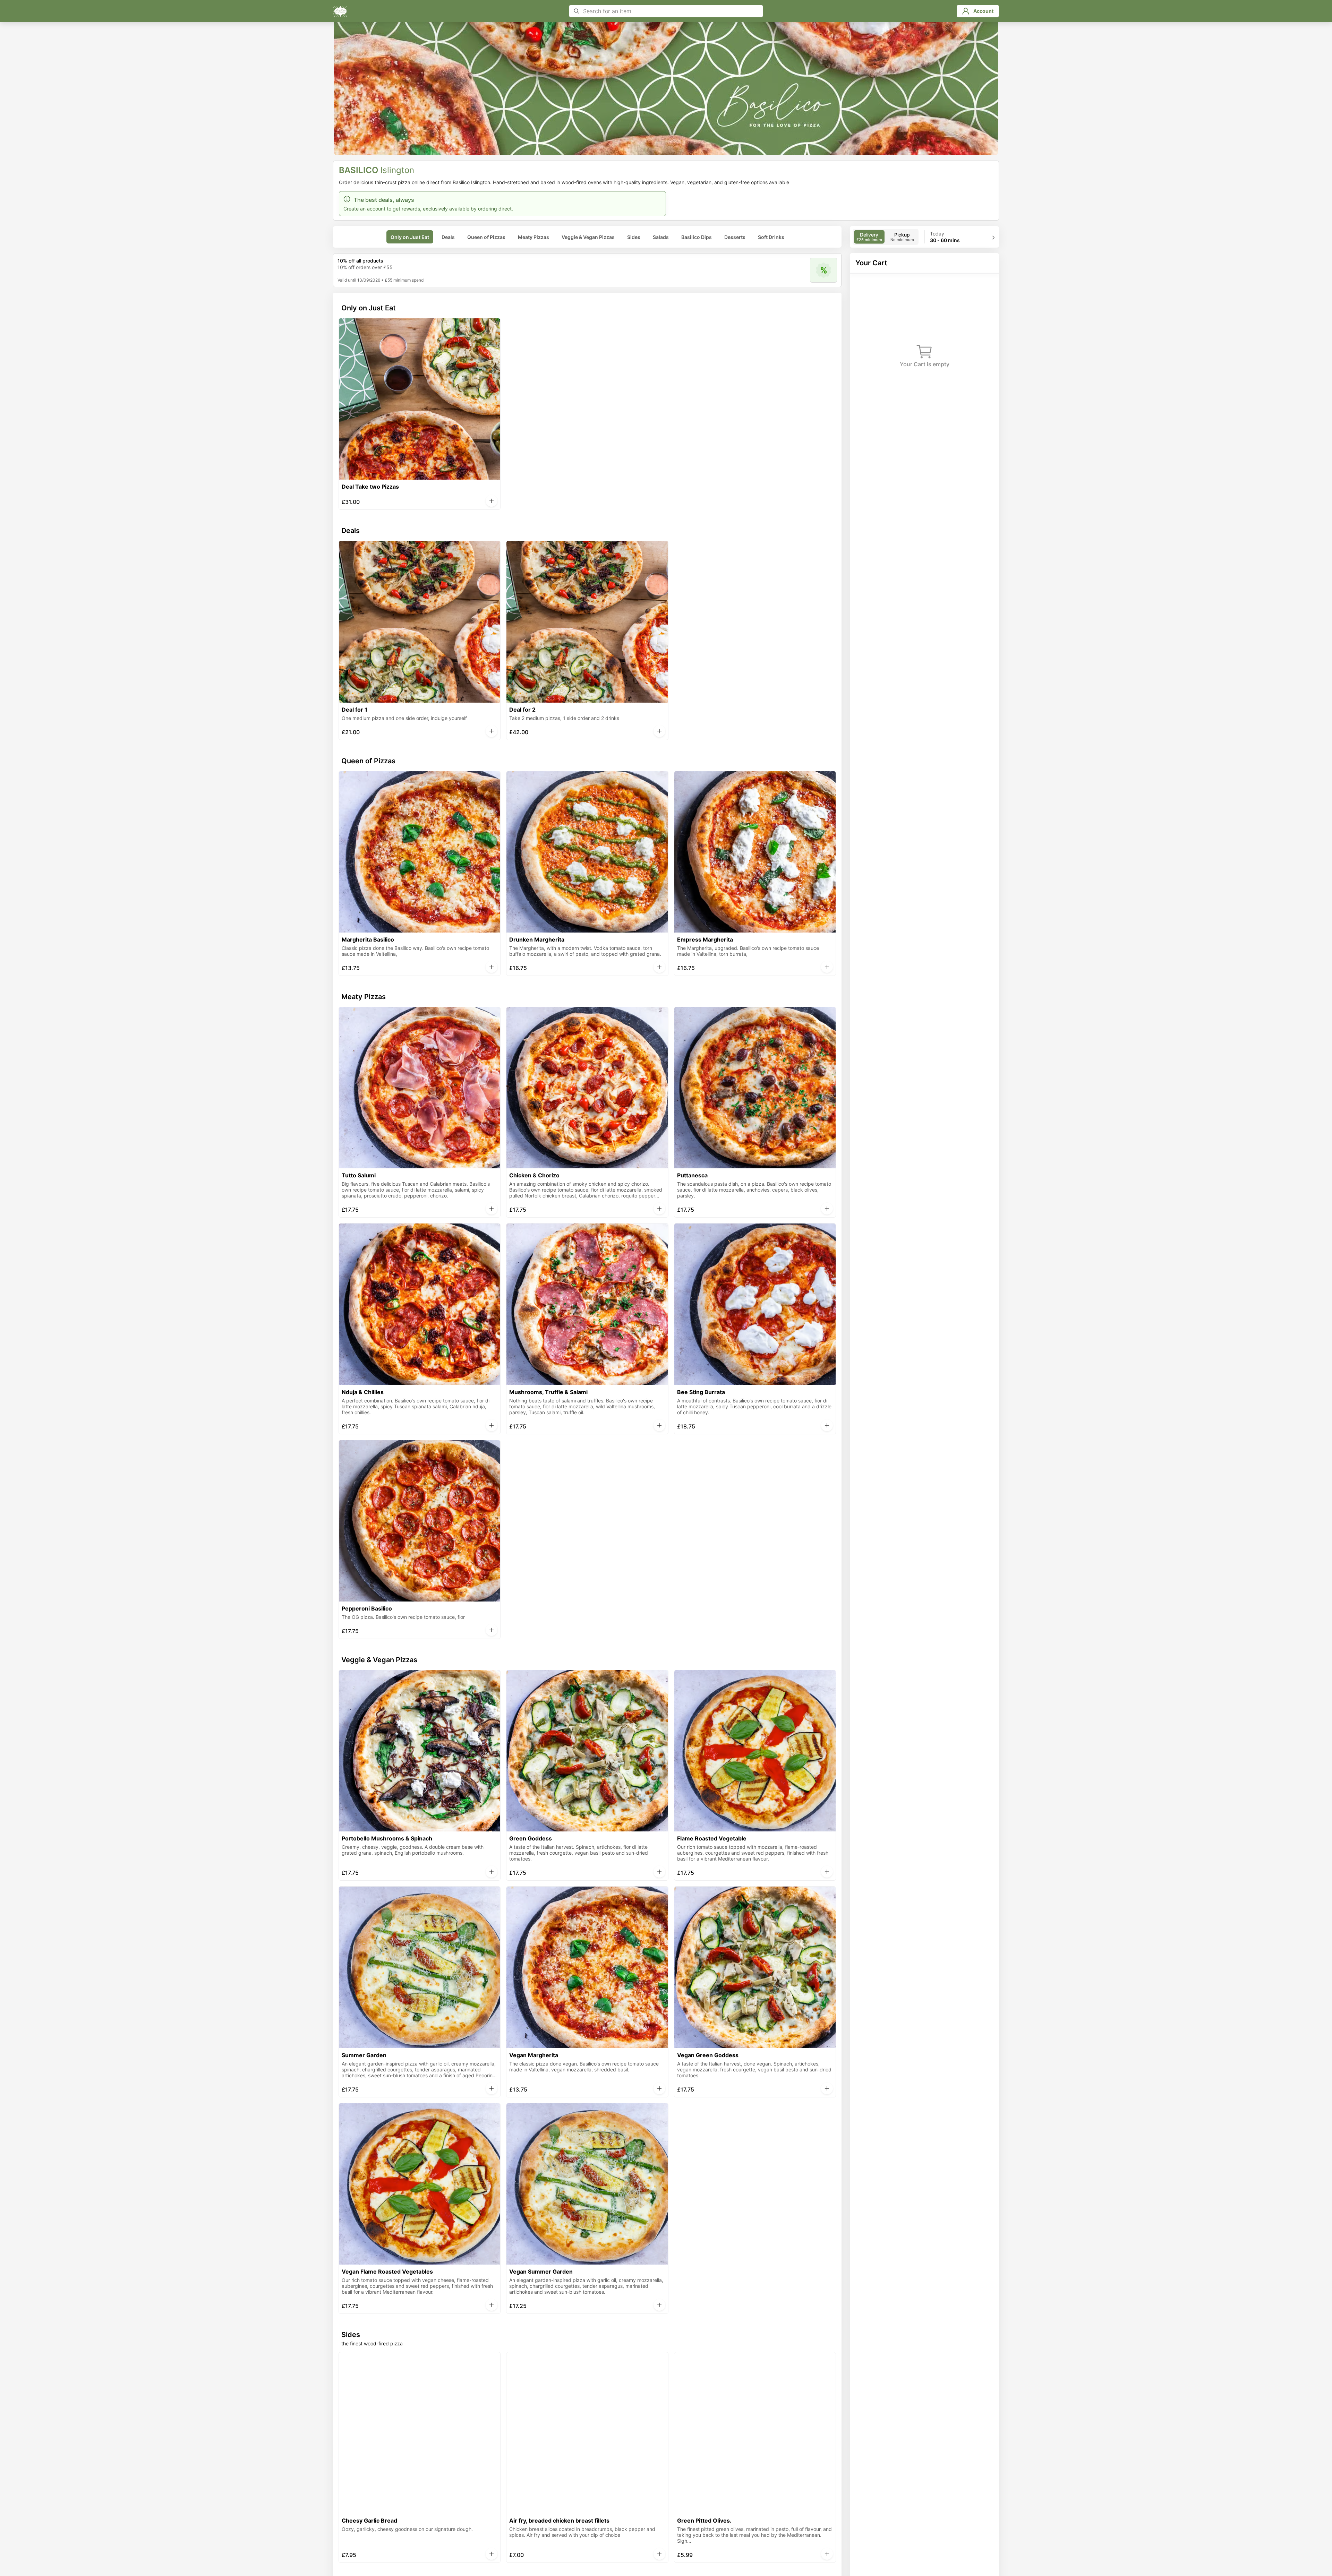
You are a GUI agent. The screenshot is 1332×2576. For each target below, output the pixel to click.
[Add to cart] (492, 501)
